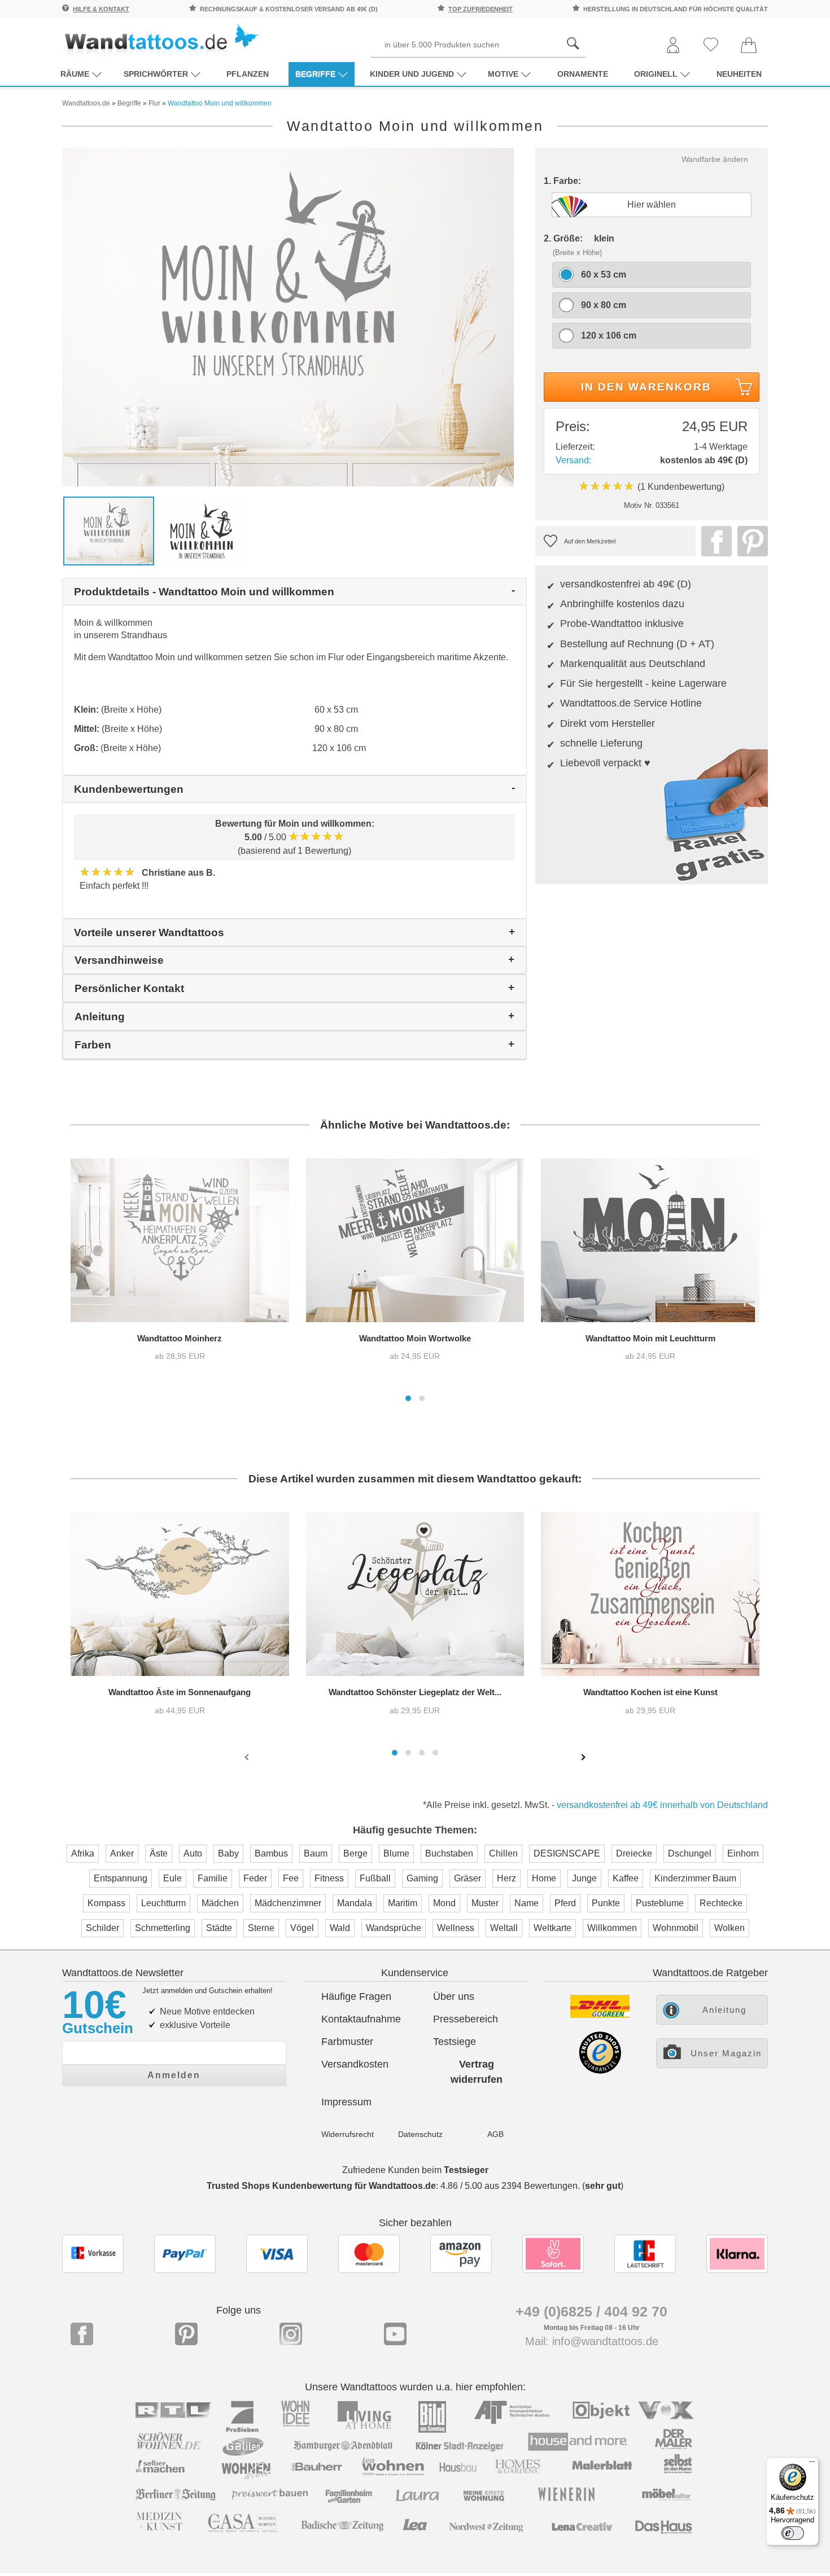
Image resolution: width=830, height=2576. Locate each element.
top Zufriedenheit (480, 9)
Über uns (454, 1996)
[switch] (793, 2533)
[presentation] (248, 1757)
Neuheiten (739, 74)
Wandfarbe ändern (715, 159)
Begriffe (315, 74)
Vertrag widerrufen (477, 2072)
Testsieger (466, 2170)
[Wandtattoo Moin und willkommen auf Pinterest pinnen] (750, 541)
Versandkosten (355, 2064)
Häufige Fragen (356, 1996)
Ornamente (583, 74)
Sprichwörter (156, 74)
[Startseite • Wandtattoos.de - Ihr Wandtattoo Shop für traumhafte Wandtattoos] (161, 40)
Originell (656, 74)
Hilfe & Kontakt (101, 9)
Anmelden (174, 2075)
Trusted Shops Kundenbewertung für (321, 2186)
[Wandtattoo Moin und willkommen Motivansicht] (202, 530)
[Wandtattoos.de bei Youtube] (395, 2334)
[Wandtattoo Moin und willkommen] (288, 316)
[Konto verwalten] (673, 46)
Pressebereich (466, 2019)
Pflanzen (248, 74)
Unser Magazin (726, 2053)
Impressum (346, 2102)
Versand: (573, 460)
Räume (75, 74)
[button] (408, 1398)
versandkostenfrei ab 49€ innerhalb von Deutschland (662, 1805)
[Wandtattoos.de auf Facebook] (82, 2334)
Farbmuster (347, 2042)
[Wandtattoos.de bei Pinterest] (186, 2334)
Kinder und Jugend (412, 74)
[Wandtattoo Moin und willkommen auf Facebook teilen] (714, 541)
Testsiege (455, 2042)
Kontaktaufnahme (361, 2019)
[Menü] (812, 2464)
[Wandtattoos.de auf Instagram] (291, 2334)
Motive (503, 74)
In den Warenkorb (646, 387)
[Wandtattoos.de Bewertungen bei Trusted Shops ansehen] (600, 2071)
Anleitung (724, 2010)
